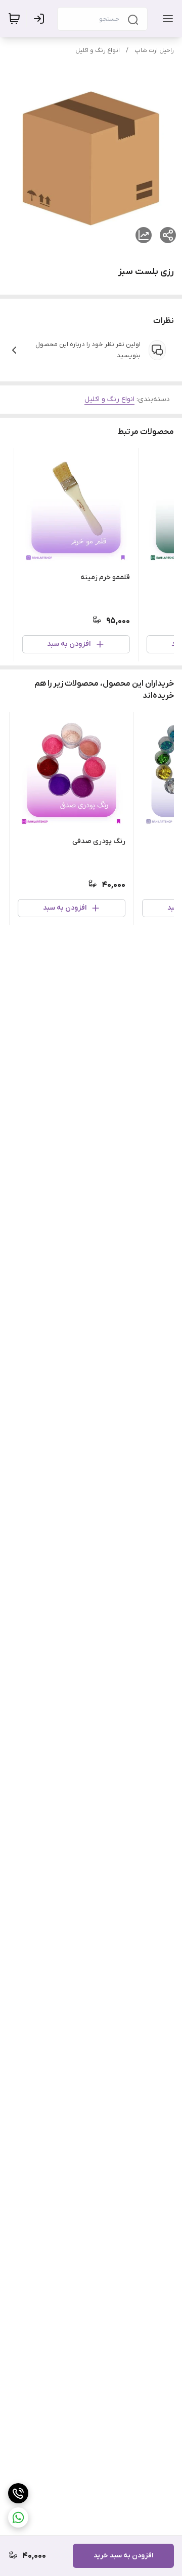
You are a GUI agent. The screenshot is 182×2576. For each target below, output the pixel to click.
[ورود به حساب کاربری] (41, 19)
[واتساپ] (18, 2517)
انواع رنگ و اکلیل (98, 50)
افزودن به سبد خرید (123, 2556)
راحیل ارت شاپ (154, 50)
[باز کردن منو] (166, 19)
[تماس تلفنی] (18, 2493)
